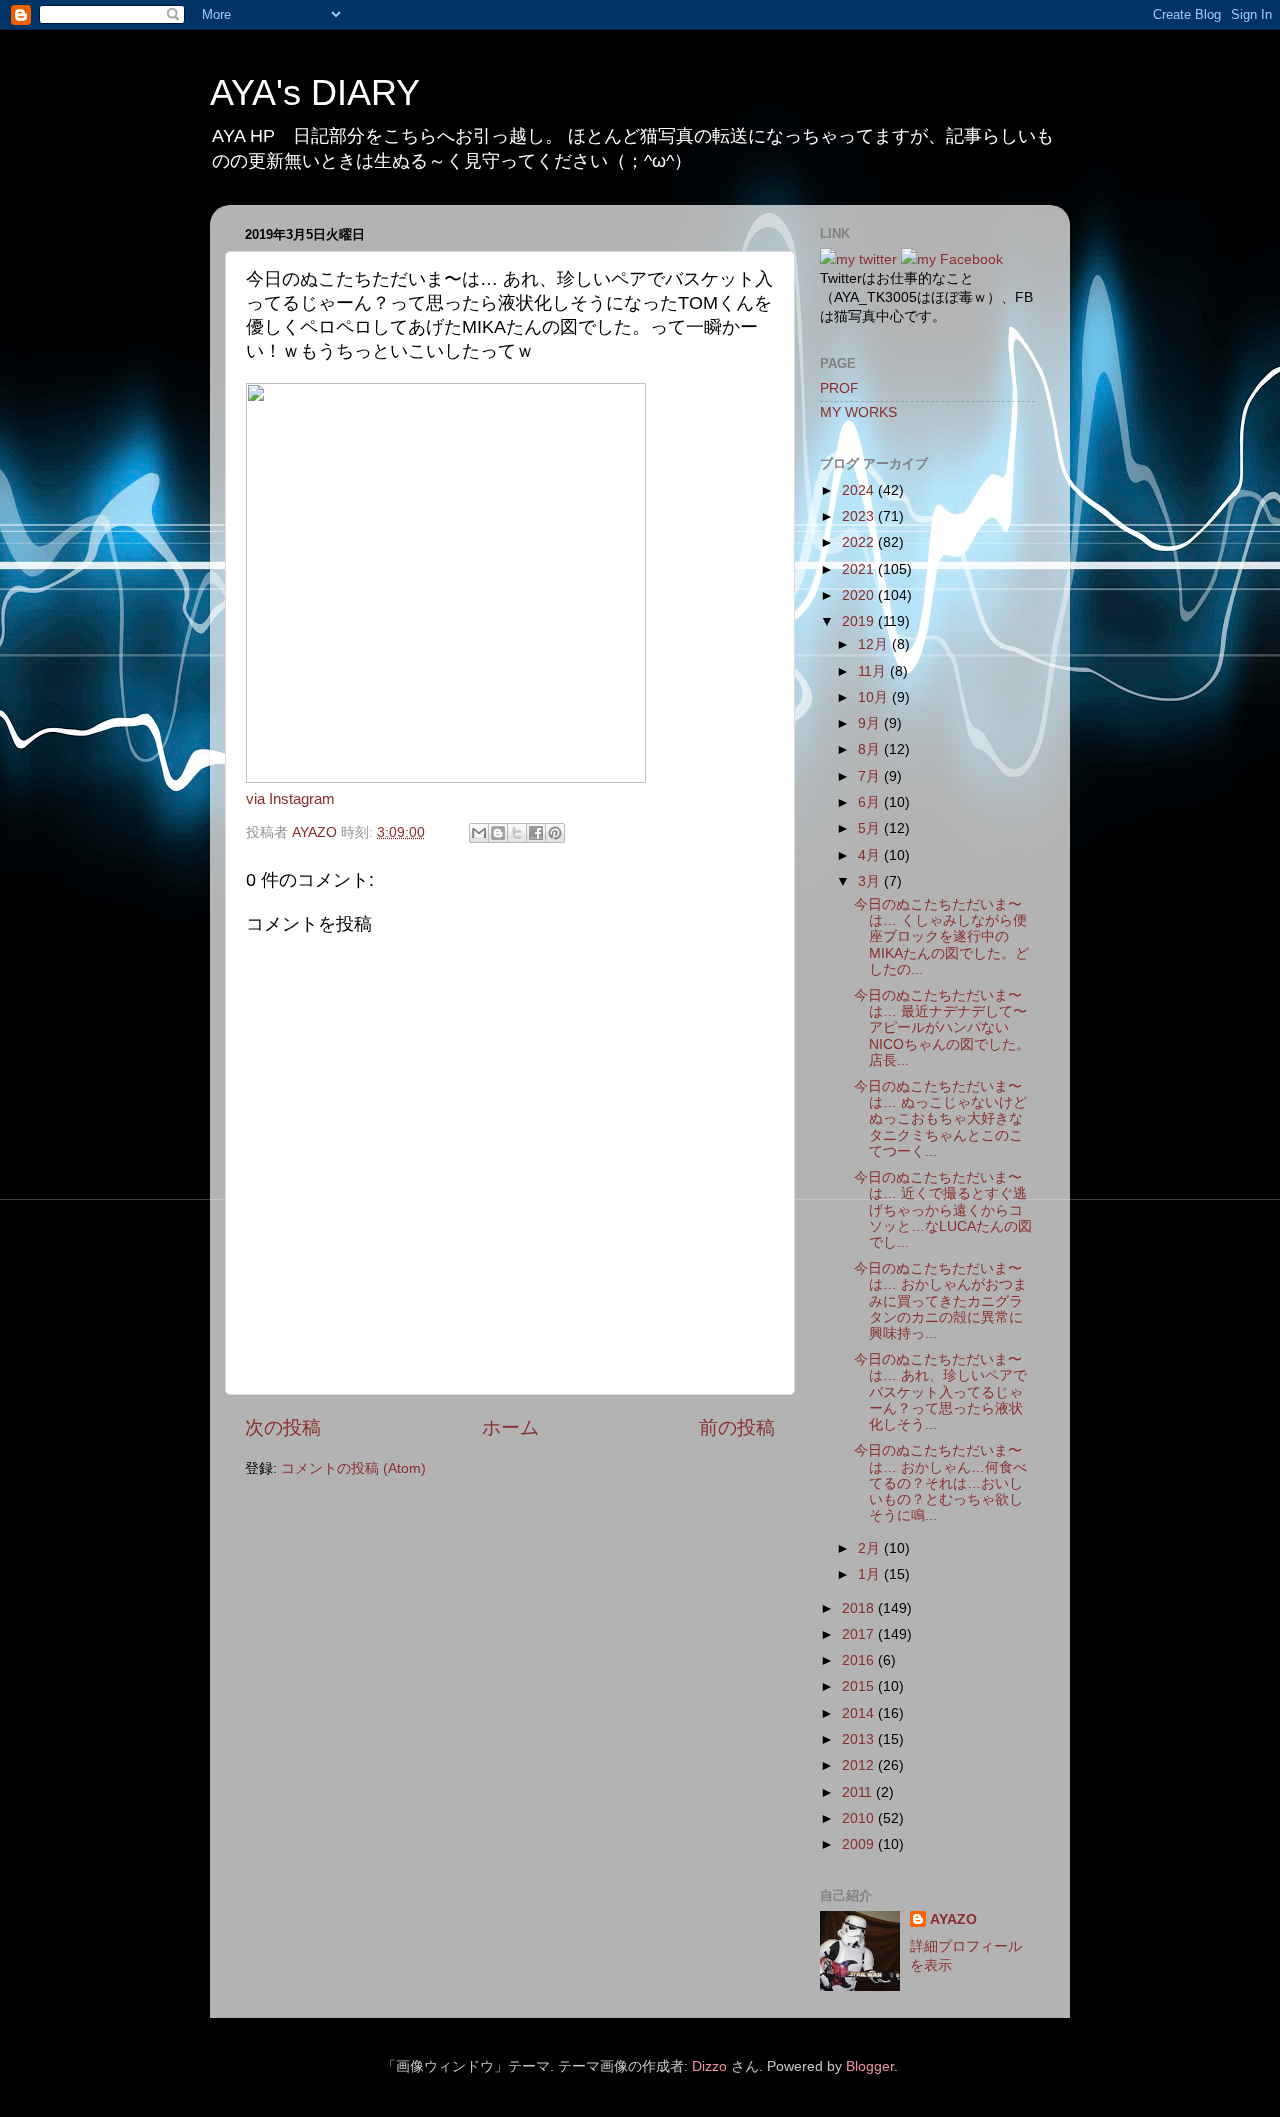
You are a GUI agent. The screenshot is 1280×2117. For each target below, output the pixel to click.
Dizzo (709, 2066)
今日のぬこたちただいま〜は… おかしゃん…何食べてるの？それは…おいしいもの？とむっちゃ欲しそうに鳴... (940, 1483)
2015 (860, 1686)
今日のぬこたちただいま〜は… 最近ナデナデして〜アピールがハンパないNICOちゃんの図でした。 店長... (942, 1028)
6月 (871, 802)
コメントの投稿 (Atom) (353, 1468)
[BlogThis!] (498, 833)
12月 (875, 644)
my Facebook (960, 259)
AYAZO (953, 1919)
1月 (871, 1574)
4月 (871, 855)
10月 (875, 697)
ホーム (510, 1427)
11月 (874, 671)
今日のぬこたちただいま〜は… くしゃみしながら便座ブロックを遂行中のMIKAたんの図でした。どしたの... (941, 937)
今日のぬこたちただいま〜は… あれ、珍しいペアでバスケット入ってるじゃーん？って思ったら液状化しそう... (940, 1392)
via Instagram (290, 799)
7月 (871, 776)
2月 (871, 1548)
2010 (860, 1818)
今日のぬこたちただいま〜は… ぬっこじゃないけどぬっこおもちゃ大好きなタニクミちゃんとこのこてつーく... (940, 1119)
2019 (860, 621)
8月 (871, 749)
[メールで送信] (479, 833)
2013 (860, 1739)
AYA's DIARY (315, 92)
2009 (860, 1844)
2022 (860, 542)
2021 (860, 569)
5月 (871, 828)
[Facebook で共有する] (536, 833)
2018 (860, 1608)
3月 (871, 881)
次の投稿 (283, 1427)
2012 (860, 1765)
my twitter (866, 259)
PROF (839, 388)
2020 (860, 595)
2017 (860, 1634)
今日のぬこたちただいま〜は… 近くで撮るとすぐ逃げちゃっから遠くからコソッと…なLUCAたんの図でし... (943, 1210)
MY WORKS (858, 412)
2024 (860, 490)
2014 (860, 1713)
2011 (859, 1792)
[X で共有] (517, 833)
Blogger (870, 2066)
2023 (860, 516)
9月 (871, 723)
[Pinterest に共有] (555, 833)
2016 (860, 1660)
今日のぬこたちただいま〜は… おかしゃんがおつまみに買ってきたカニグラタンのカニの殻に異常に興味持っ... (940, 1301)
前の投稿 (737, 1427)
